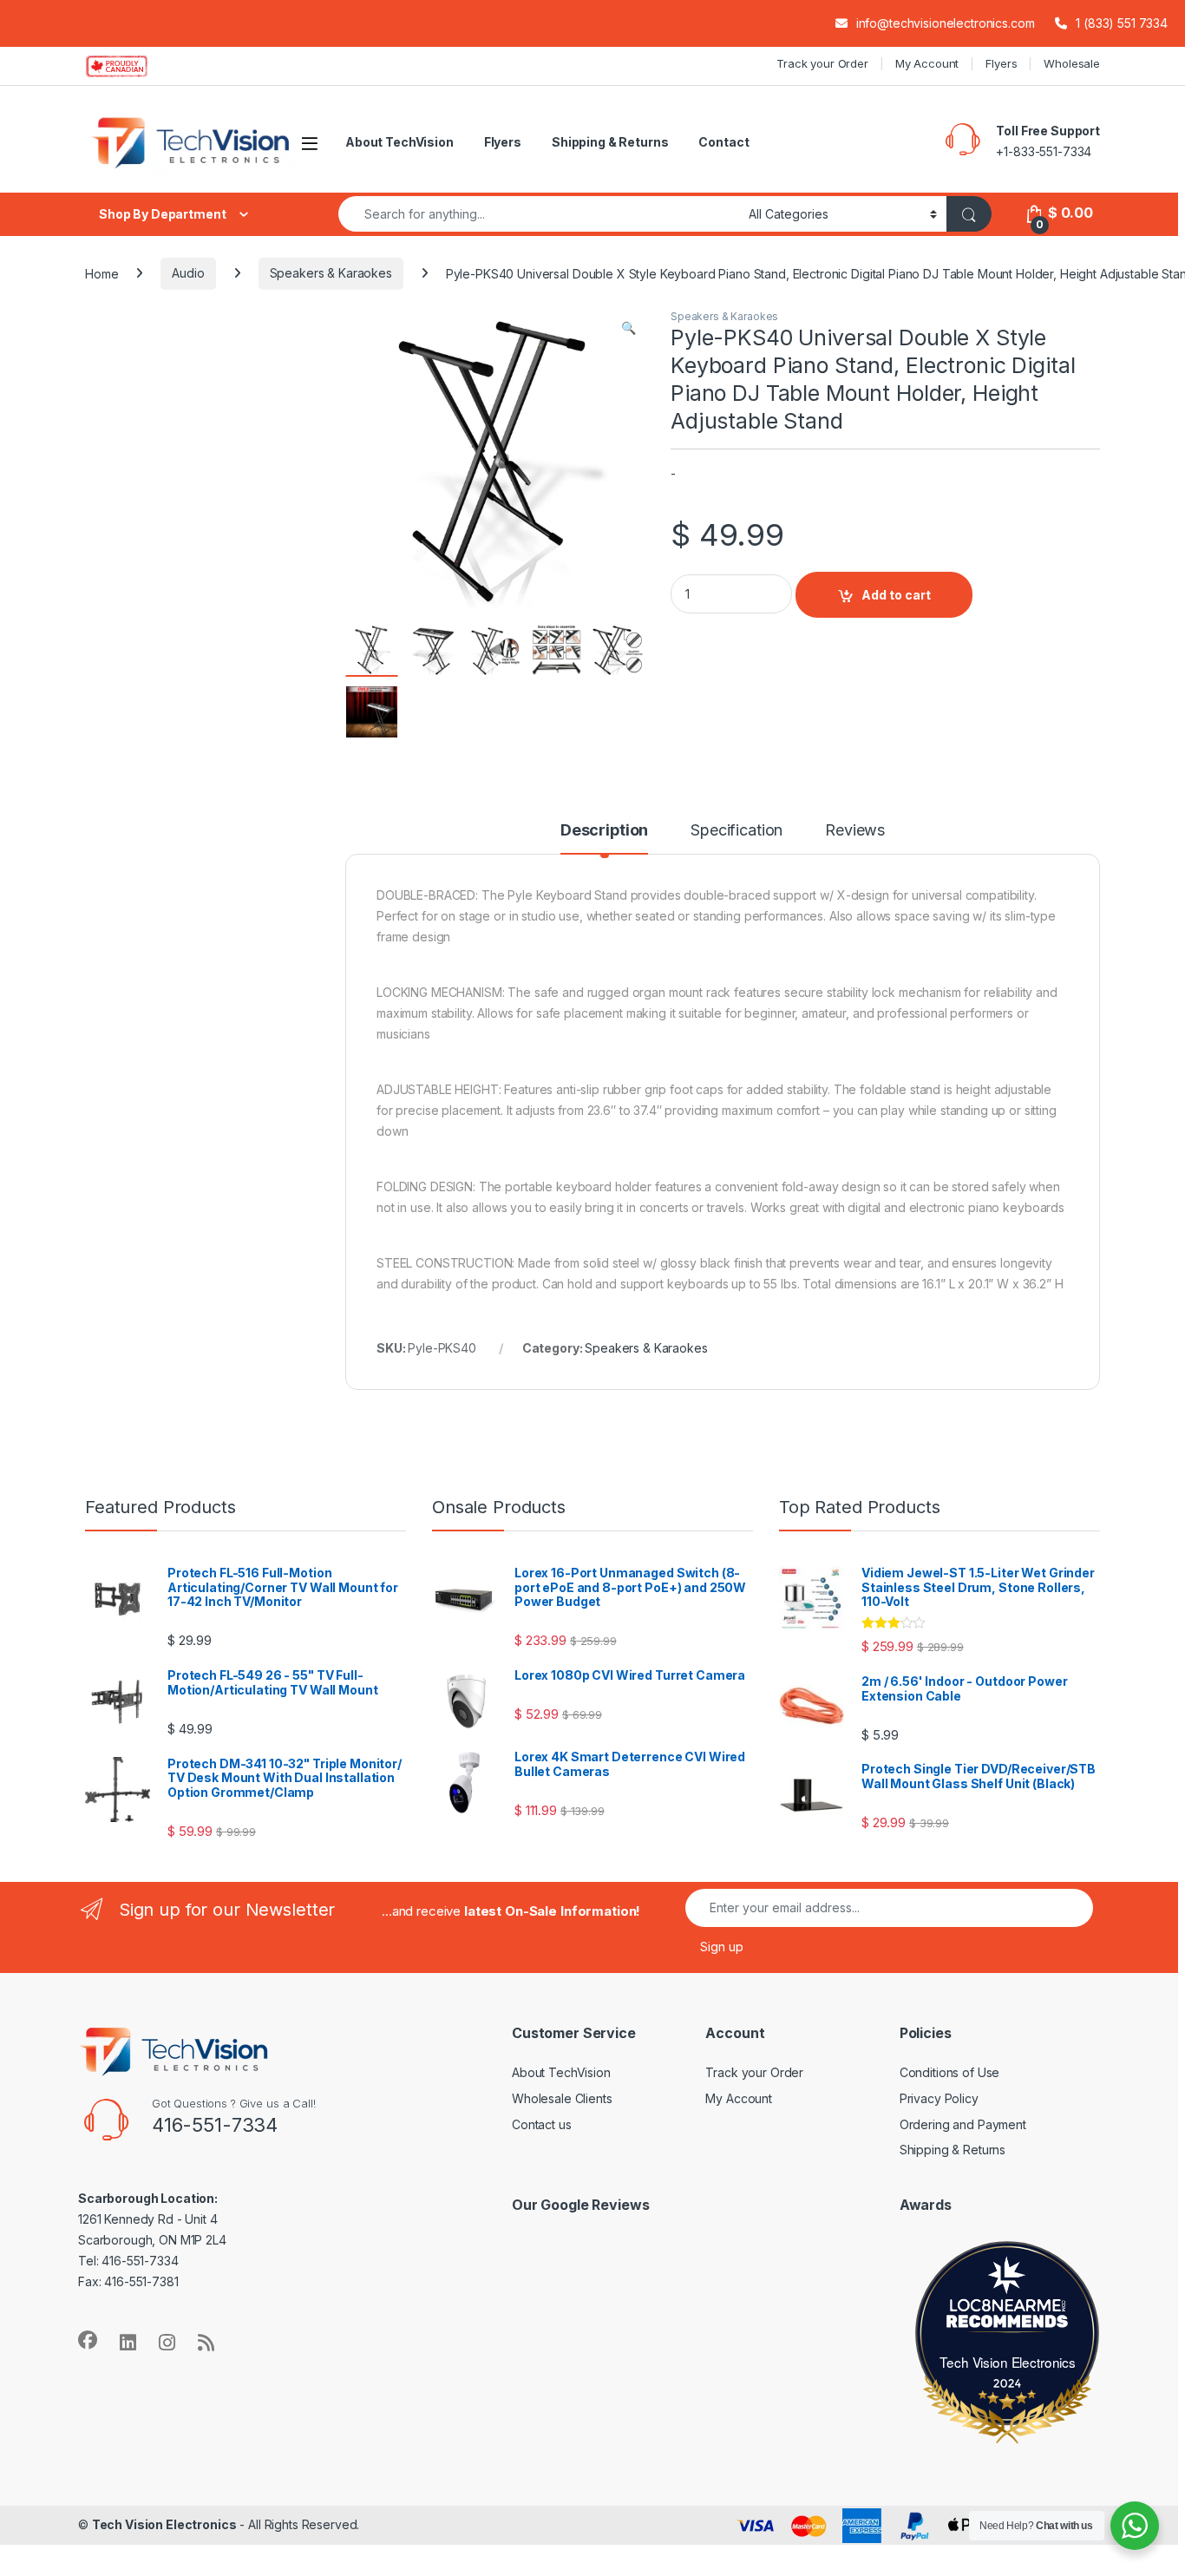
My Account (927, 63)
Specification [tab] (737, 831)
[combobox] (539, 214)
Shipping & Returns (610, 142)
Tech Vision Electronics (1008, 2362)
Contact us (542, 2124)
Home (101, 273)
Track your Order (822, 63)
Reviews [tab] (855, 831)
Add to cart (896, 595)
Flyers (1001, 63)
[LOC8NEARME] (1008, 2308)
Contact (723, 142)
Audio (188, 273)
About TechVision (399, 142)
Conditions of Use (950, 2072)
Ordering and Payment (963, 2124)
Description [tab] (604, 831)
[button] (629, 328)
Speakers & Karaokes (331, 273)
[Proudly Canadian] (131, 66)
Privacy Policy (939, 2098)
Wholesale (1072, 63)
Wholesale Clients (562, 2098)
